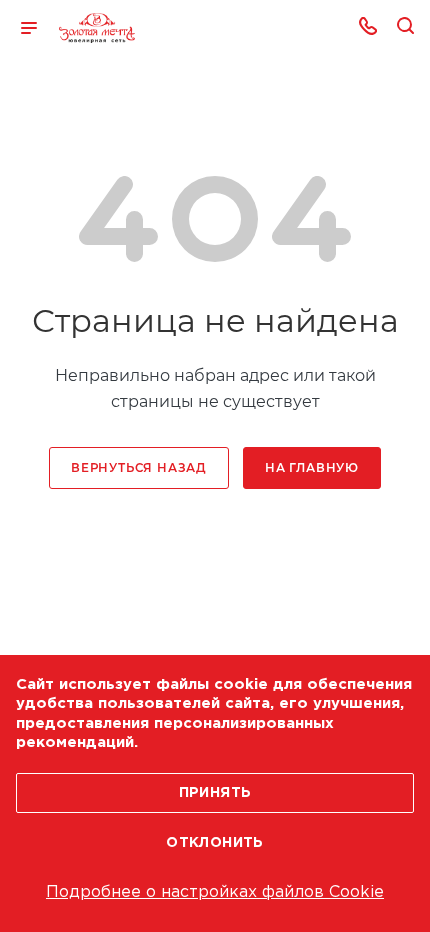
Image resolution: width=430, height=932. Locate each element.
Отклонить (215, 843)
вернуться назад (139, 468)
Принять (215, 793)
